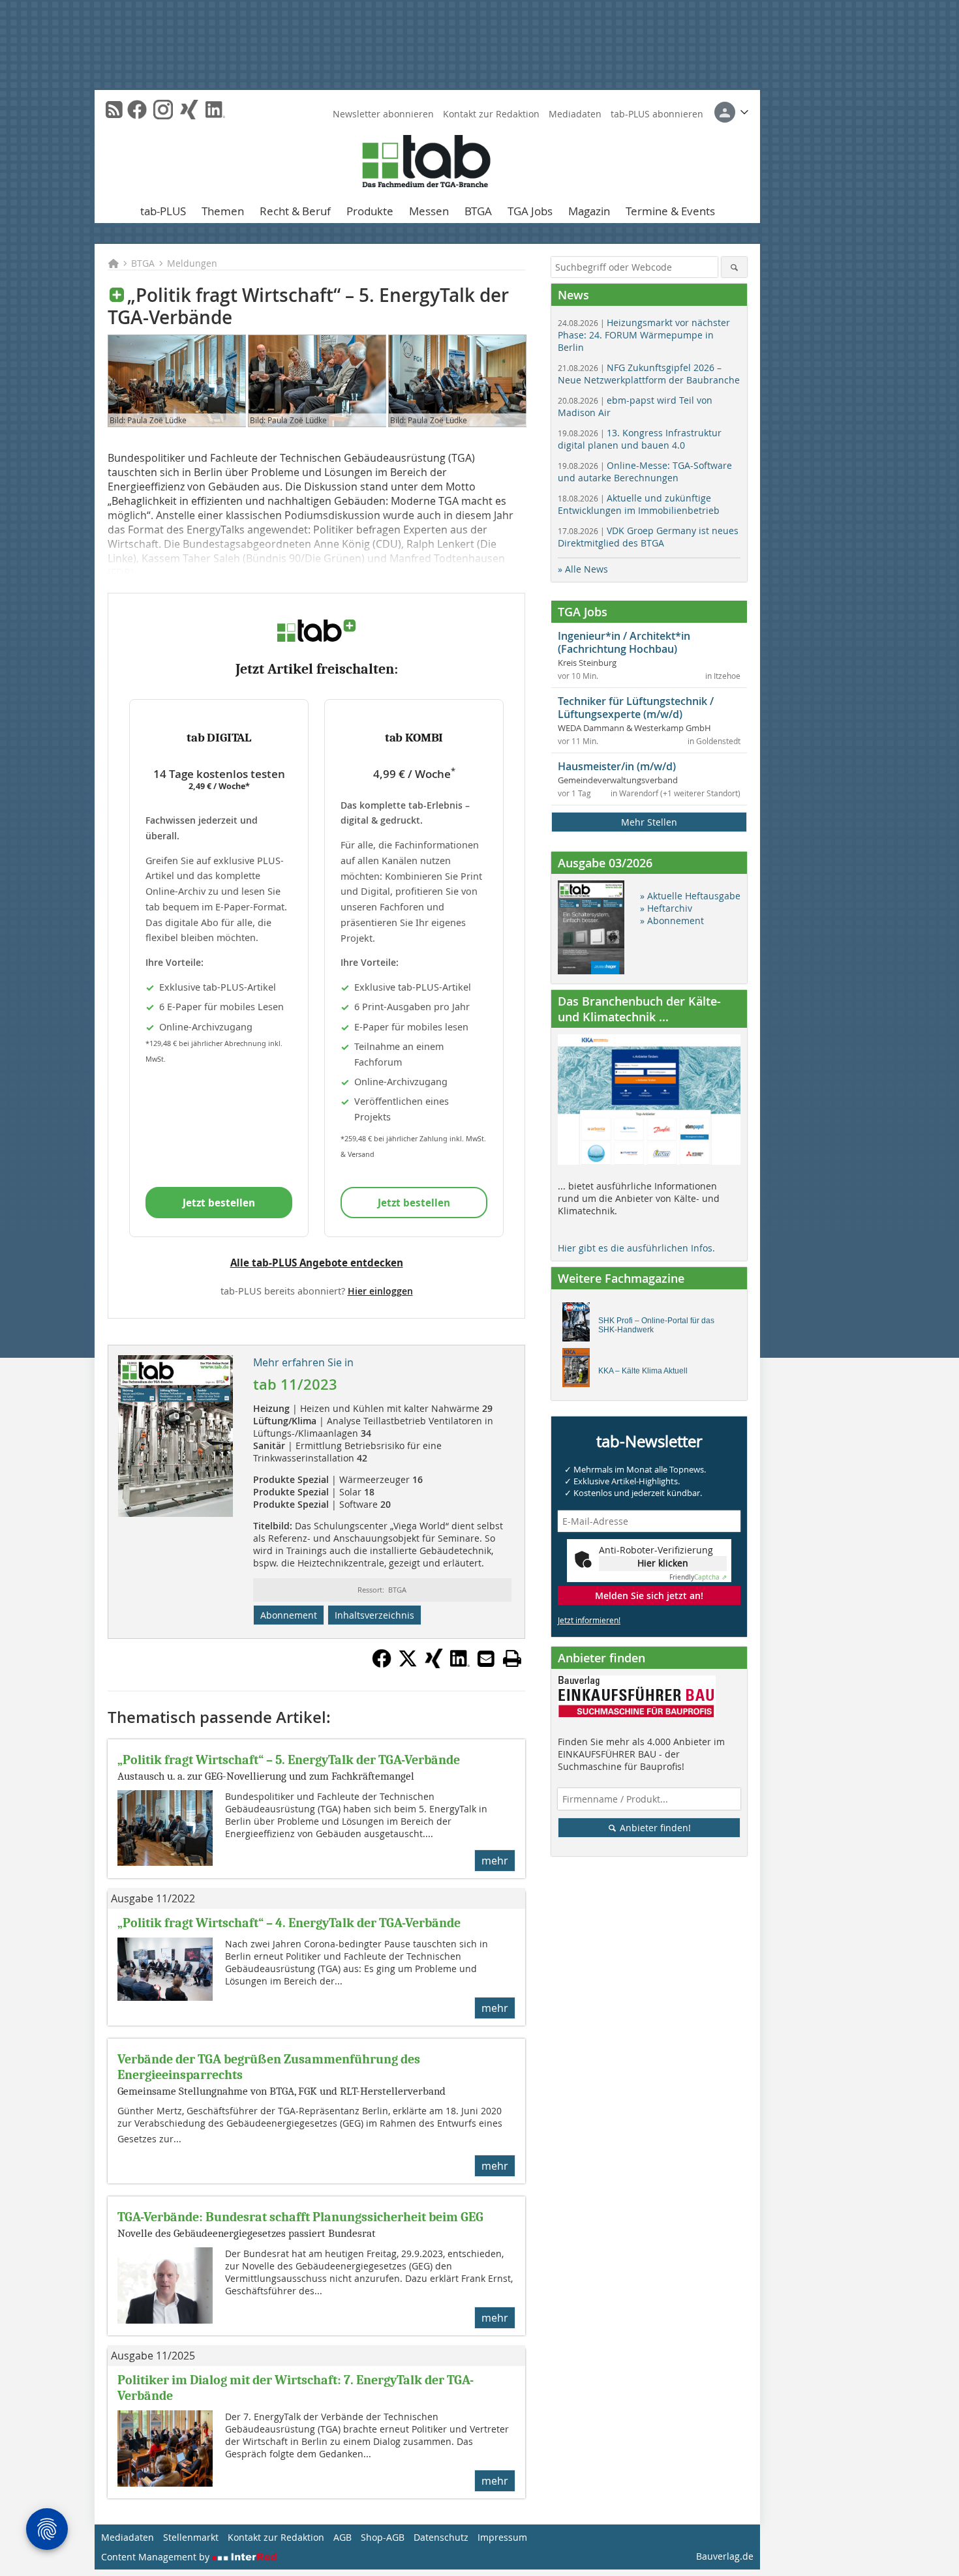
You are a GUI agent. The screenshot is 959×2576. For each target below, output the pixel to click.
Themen (223, 211)
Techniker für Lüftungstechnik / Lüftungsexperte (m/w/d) (636, 708)
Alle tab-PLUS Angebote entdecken (317, 1263)
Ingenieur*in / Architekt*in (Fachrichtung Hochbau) (624, 642)
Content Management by (157, 2557)
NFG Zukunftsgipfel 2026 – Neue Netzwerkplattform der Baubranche (649, 374)
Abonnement (289, 1615)
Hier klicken (663, 1563)
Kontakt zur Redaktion (491, 114)
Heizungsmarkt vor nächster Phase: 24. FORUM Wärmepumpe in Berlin (644, 335)
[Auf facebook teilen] (382, 1664)
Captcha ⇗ (698, 1577)
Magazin (589, 211)
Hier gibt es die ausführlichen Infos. (636, 1248)
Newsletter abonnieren (383, 114)
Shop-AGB (383, 2537)
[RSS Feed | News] (114, 110)
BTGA (478, 211)
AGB (342, 2537)
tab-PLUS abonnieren (657, 114)
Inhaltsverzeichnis (374, 1615)
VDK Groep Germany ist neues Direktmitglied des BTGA (648, 537)
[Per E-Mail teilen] (486, 1658)
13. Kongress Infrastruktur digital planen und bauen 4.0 (640, 439)
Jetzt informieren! (589, 1620)
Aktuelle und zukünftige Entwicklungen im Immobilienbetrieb (639, 504)
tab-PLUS (163, 211)
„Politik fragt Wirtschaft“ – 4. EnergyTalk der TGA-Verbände (289, 1923)
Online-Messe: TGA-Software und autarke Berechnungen (645, 472)
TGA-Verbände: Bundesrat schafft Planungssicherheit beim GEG (300, 2217)
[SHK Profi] (580, 1325)
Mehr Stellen (649, 822)
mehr (495, 1861)
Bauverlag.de (725, 2556)
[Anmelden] (731, 112)
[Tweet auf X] (408, 1664)
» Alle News (583, 569)
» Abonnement (672, 921)
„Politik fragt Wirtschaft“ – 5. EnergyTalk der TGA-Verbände (289, 1760)
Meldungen (192, 263)
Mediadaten (575, 114)
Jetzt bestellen (219, 1203)
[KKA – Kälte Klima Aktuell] (580, 1371)
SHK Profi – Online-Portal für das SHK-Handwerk (656, 1325)
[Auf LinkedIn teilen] (460, 1664)
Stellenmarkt (191, 2537)
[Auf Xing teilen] (434, 1664)
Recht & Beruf (295, 211)
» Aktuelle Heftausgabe (690, 896)
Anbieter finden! (654, 1828)
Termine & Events (670, 211)
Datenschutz (441, 2537)
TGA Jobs (530, 211)
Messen (429, 211)
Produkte (370, 211)
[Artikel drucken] (512, 1658)
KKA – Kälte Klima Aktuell (643, 1371)
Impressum (502, 2537)
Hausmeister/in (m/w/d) (617, 766)
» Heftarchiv (666, 908)
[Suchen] (734, 267)
